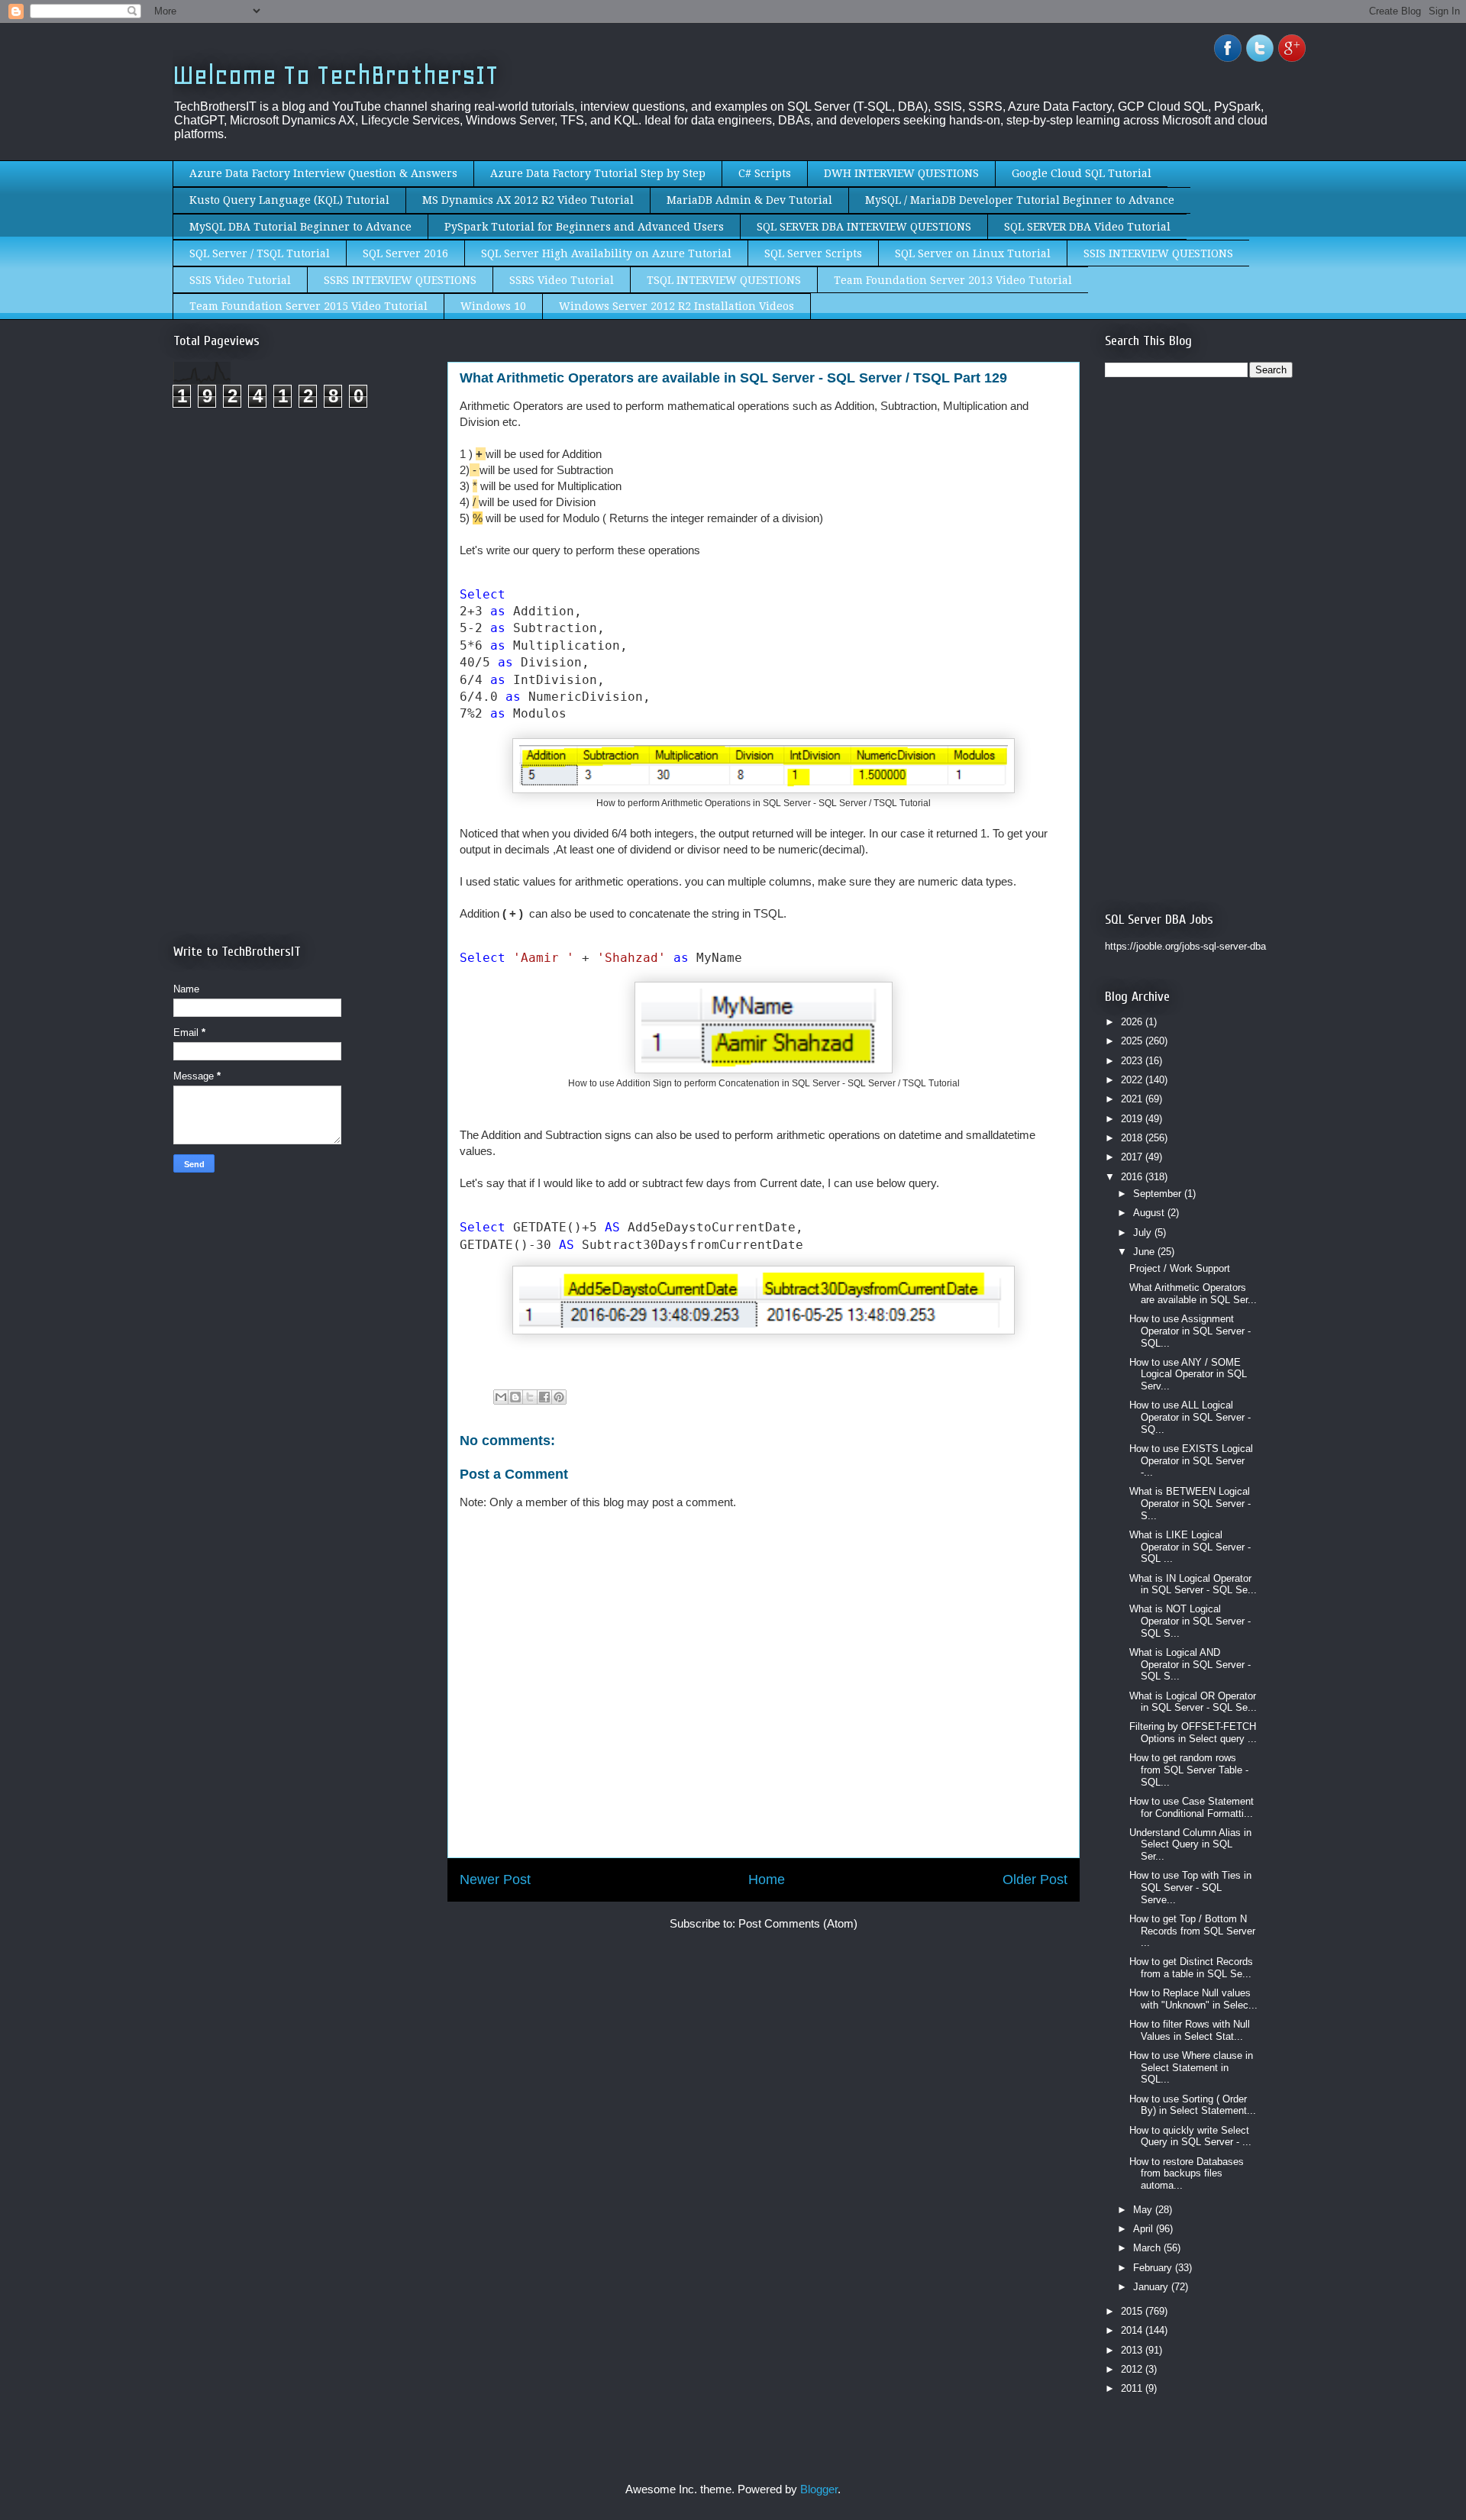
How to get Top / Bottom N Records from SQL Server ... (1192, 1931)
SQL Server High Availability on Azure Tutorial (606, 253)
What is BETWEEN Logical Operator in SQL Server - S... (1190, 1503)
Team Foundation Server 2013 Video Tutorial (953, 280)
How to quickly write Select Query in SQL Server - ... (1190, 2136)
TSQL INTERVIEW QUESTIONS (724, 280)
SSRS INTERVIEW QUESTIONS (400, 280)
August (1150, 1213)
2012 (1133, 2369)
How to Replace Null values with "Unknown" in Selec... (1193, 1999)
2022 (1133, 1080)
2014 (1133, 2330)
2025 (1133, 1041)
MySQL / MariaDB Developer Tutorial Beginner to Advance (1020, 200)
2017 (1133, 1157)
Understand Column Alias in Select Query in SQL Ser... (1190, 1844)
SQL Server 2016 (405, 253)
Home (767, 1880)
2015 (1133, 2311)
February (1154, 2268)
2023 (1133, 1061)
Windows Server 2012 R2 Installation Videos (676, 306)
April (1145, 2229)
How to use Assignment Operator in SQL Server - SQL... (1190, 1331)
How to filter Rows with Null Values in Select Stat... (1190, 2030)
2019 (1133, 1119)
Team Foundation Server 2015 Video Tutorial (308, 306)
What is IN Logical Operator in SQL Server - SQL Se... (1193, 1584)
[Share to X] (530, 1397)
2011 (1133, 2388)
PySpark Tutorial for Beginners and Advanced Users (584, 227)
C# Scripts (765, 173)
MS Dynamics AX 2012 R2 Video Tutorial (528, 200)
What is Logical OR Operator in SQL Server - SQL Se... (1193, 1702)
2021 (1133, 1099)
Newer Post (495, 1880)
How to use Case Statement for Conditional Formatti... (1192, 1807)
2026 (1133, 1022)
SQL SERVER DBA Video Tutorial (1087, 227)
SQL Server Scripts (813, 253)
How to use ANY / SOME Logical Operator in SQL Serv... (1188, 1374)
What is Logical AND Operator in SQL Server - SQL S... (1190, 1664)
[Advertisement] (302, 548)
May (1144, 2210)
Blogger (819, 2489)
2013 (1133, 2350)
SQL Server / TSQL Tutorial (260, 253)
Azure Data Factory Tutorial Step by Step (598, 173)
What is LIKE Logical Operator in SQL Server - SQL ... (1190, 1547)
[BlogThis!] (515, 1397)
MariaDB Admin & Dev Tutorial (749, 200)
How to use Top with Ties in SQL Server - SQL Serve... (1190, 1887)
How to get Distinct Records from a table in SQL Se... (1191, 1968)
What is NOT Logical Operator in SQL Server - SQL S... (1190, 1621)
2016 (1133, 1177)
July (1144, 1233)
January (1152, 2287)
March (1148, 2248)
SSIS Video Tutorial (240, 280)
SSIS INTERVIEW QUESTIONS (1158, 253)
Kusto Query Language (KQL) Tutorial (289, 200)
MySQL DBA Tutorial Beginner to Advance (300, 227)
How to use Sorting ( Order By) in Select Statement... (1193, 2105)
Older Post (1035, 1880)
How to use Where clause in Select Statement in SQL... (1191, 2067)
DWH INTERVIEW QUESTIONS (901, 173)
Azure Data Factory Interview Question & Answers (323, 173)
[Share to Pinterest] (559, 1397)
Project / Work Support (1180, 1268)
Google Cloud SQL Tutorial (1082, 173)
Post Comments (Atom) (798, 1923)
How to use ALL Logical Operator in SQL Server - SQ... (1190, 1417)
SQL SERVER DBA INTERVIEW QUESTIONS (864, 227)
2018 (1133, 1138)
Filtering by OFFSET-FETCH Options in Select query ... (1193, 1733)
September (1159, 1194)
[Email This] (501, 1397)
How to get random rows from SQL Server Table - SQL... (1189, 1770)
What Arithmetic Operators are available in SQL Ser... (1193, 1294)
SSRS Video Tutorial (562, 280)
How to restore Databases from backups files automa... (1187, 2173)
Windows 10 (493, 306)
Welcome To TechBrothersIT (336, 75)
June (1145, 1252)
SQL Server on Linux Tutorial (973, 253)
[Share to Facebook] (544, 1397)
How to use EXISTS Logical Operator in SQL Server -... (1191, 1460)
